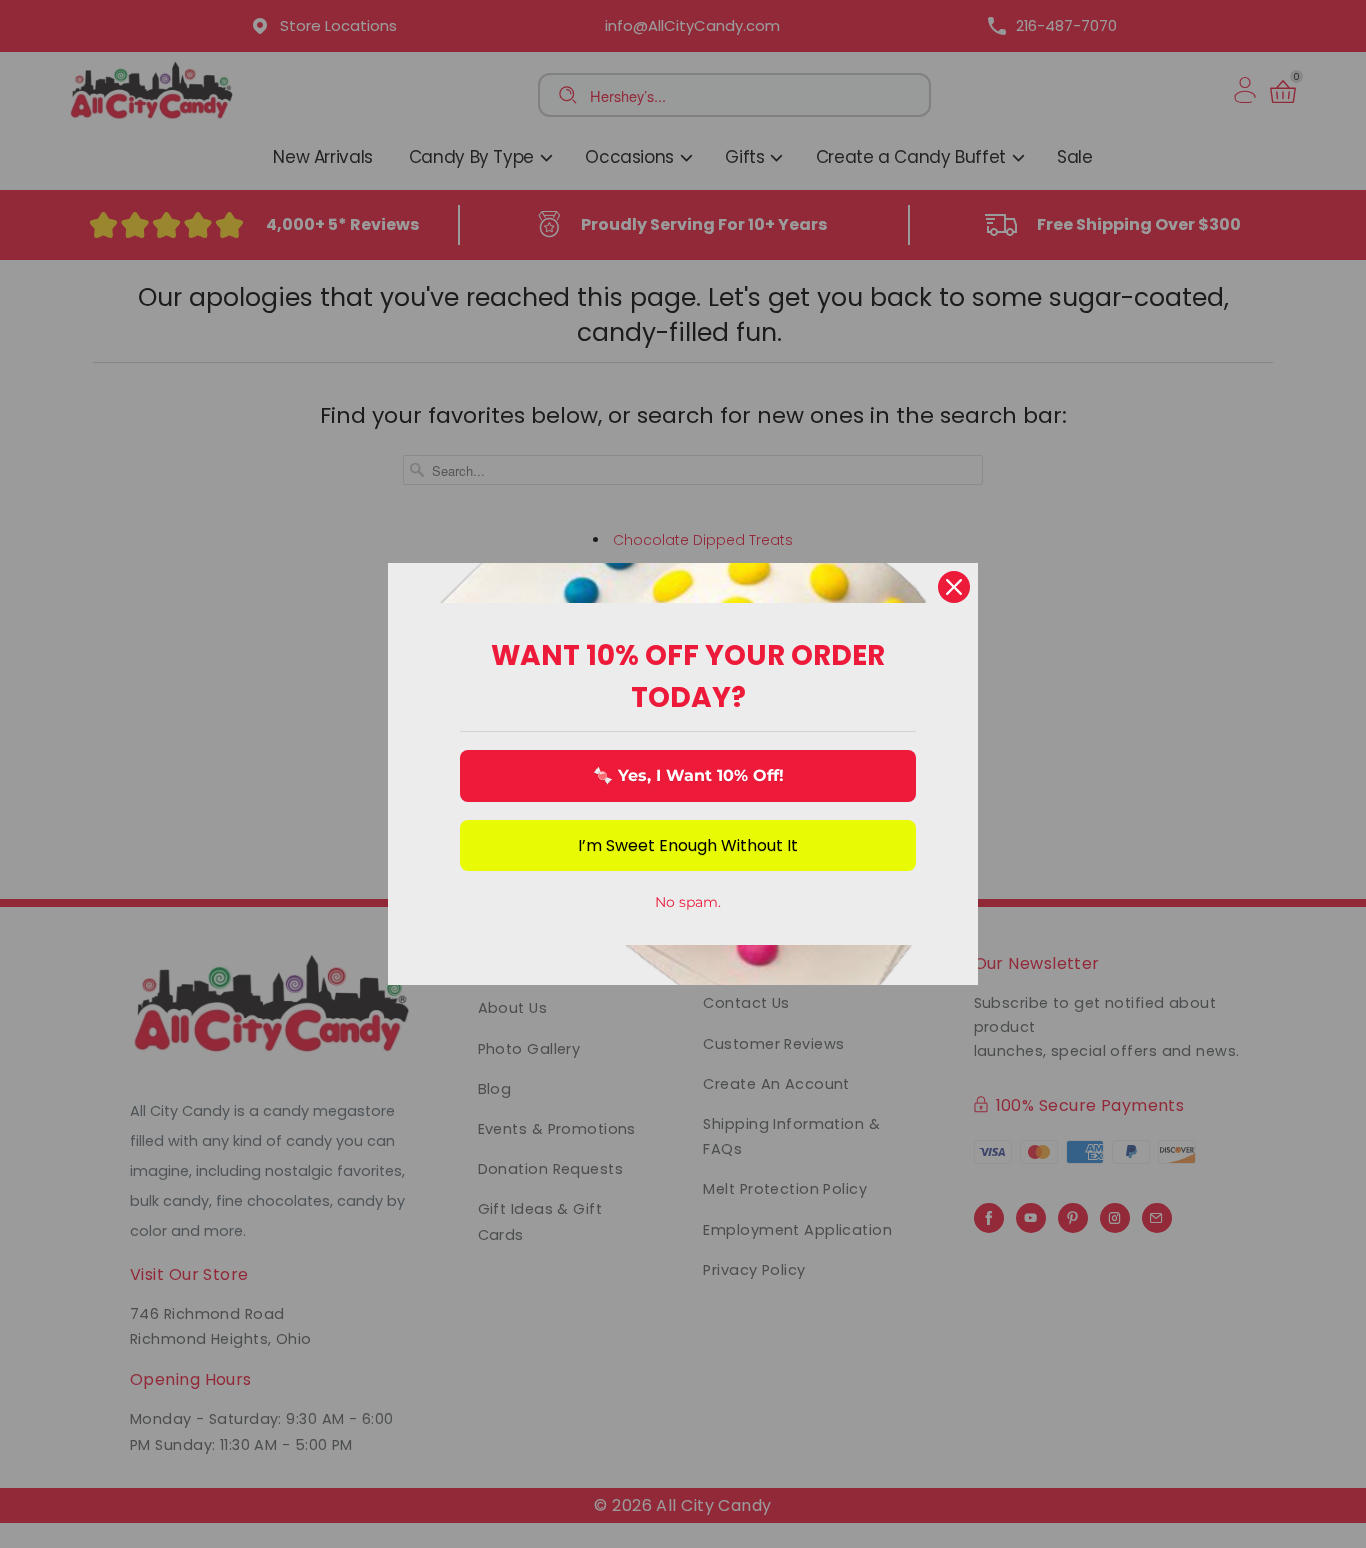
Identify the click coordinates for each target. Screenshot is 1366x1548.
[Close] (954, 587)
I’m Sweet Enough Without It (688, 845)
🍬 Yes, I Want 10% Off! (688, 775)
